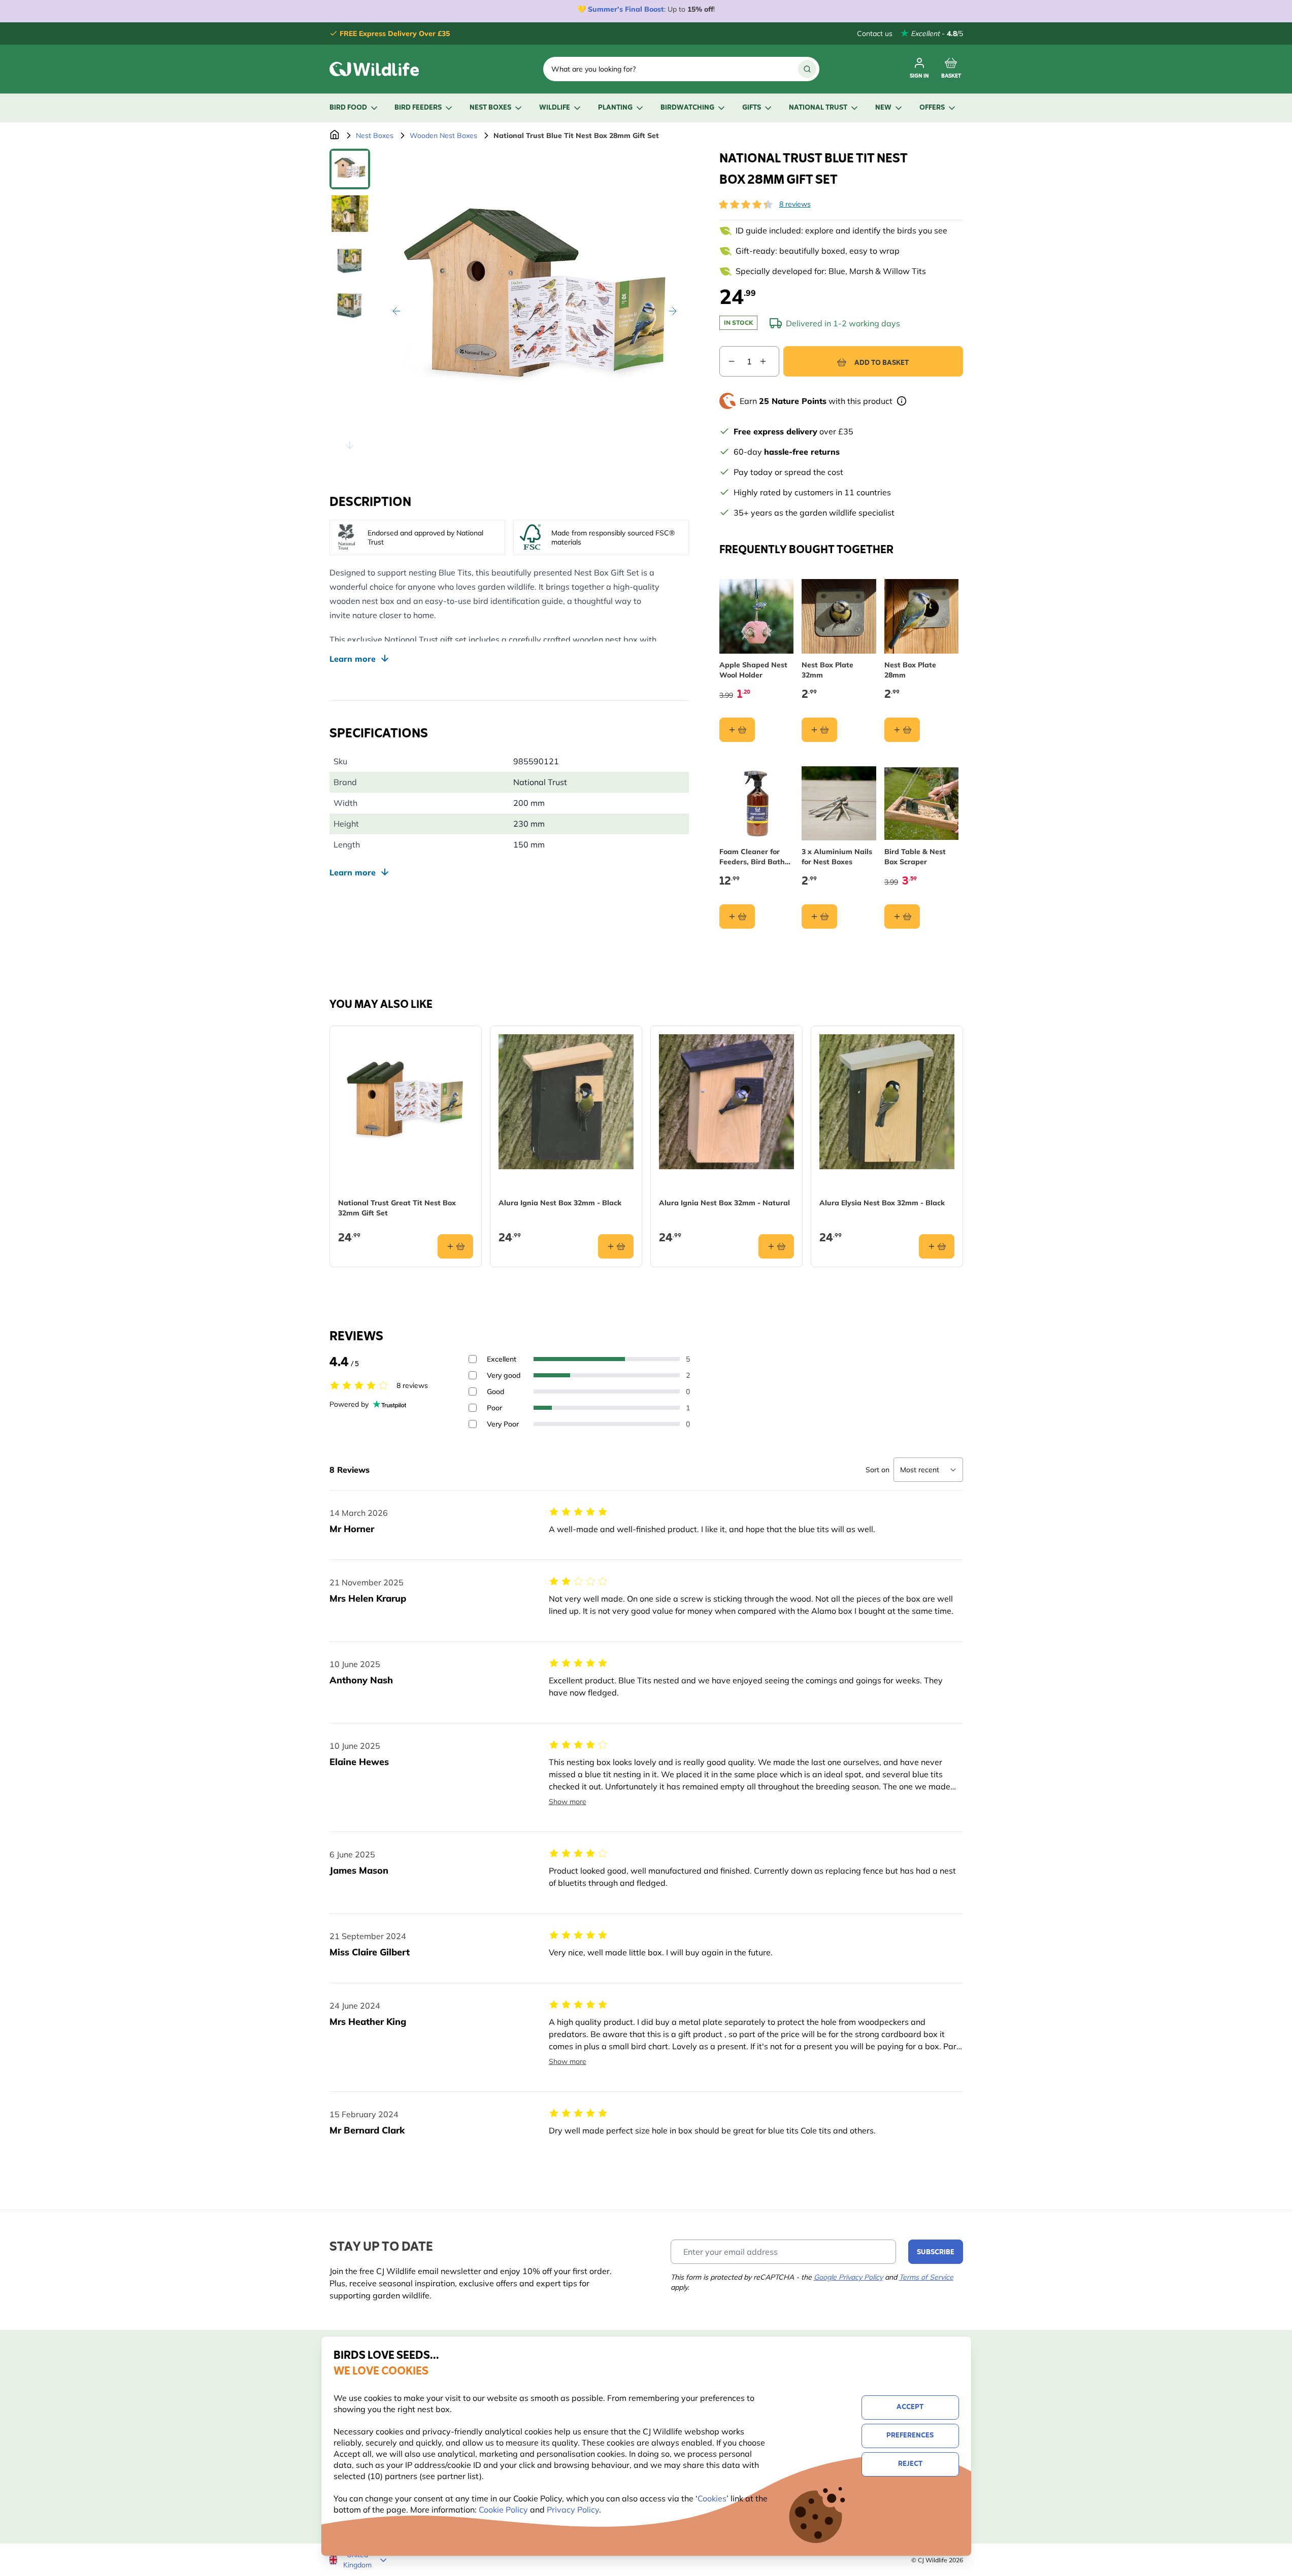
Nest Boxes (490, 108)
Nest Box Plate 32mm (827, 670)
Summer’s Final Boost (626, 9)
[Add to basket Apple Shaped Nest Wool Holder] (737, 730)
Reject (910, 2464)
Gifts (752, 108)
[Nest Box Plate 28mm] (922, 616)
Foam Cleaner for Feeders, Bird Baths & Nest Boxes (754, 857)
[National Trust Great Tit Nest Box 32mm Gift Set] (406, 1102)
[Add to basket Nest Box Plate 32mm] (819, 730)
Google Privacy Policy (848, 2277)
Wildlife (555, 108)
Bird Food (348, 108)
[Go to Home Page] (335, 135)
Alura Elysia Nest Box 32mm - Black (882, 1203)
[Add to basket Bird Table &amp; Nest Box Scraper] (902, 917)
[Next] (673, 311)
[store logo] (374, 69)
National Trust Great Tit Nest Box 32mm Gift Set (397, 1208)
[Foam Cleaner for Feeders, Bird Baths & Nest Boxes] (757, 804)
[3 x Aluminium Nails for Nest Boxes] (839, 804)
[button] (746, 205)
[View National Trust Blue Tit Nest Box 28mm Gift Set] (350, 169)
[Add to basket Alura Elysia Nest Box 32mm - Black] (937, 1246)
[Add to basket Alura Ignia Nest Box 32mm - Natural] (776, 1246)
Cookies (712, 2498)
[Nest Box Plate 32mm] (839, 616)
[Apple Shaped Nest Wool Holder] (757, 616)
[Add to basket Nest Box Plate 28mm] (902, 730)
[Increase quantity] (769, 361)
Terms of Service (926, 2277)
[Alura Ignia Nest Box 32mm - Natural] (726, 1102)
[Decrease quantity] (727, 361)
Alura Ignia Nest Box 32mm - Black (560, 1203)
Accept (910, 2407)
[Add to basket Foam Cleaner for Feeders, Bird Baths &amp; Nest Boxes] (737, 917)
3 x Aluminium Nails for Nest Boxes (837, 857)
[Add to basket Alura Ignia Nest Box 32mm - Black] (616, 1246)
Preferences (910, 2436)
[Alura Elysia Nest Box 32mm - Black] (887, 1102)
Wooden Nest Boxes (443, 135)
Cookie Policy (503, 2510)
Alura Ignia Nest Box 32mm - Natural (724, 1203)
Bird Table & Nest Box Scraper (915, 857)
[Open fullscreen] (535, 303)
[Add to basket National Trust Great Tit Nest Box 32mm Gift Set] (455, 1246)
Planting (615, 108)
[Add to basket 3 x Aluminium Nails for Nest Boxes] (819, 917)
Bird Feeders (418, 108)
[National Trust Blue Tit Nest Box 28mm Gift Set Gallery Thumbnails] (350, 303)
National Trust (818, 108)
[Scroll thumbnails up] (350, 161)
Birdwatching (687, 108)
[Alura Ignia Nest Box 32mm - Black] (566, 1102)
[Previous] (396, 311)
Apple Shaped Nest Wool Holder (753, 670)
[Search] (807, 69)
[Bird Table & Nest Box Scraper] (922, 804)
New (883, 108)
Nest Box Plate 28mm (910, 670)
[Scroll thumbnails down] (350, 445)
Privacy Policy (573, 2510)
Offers (932, 108)
